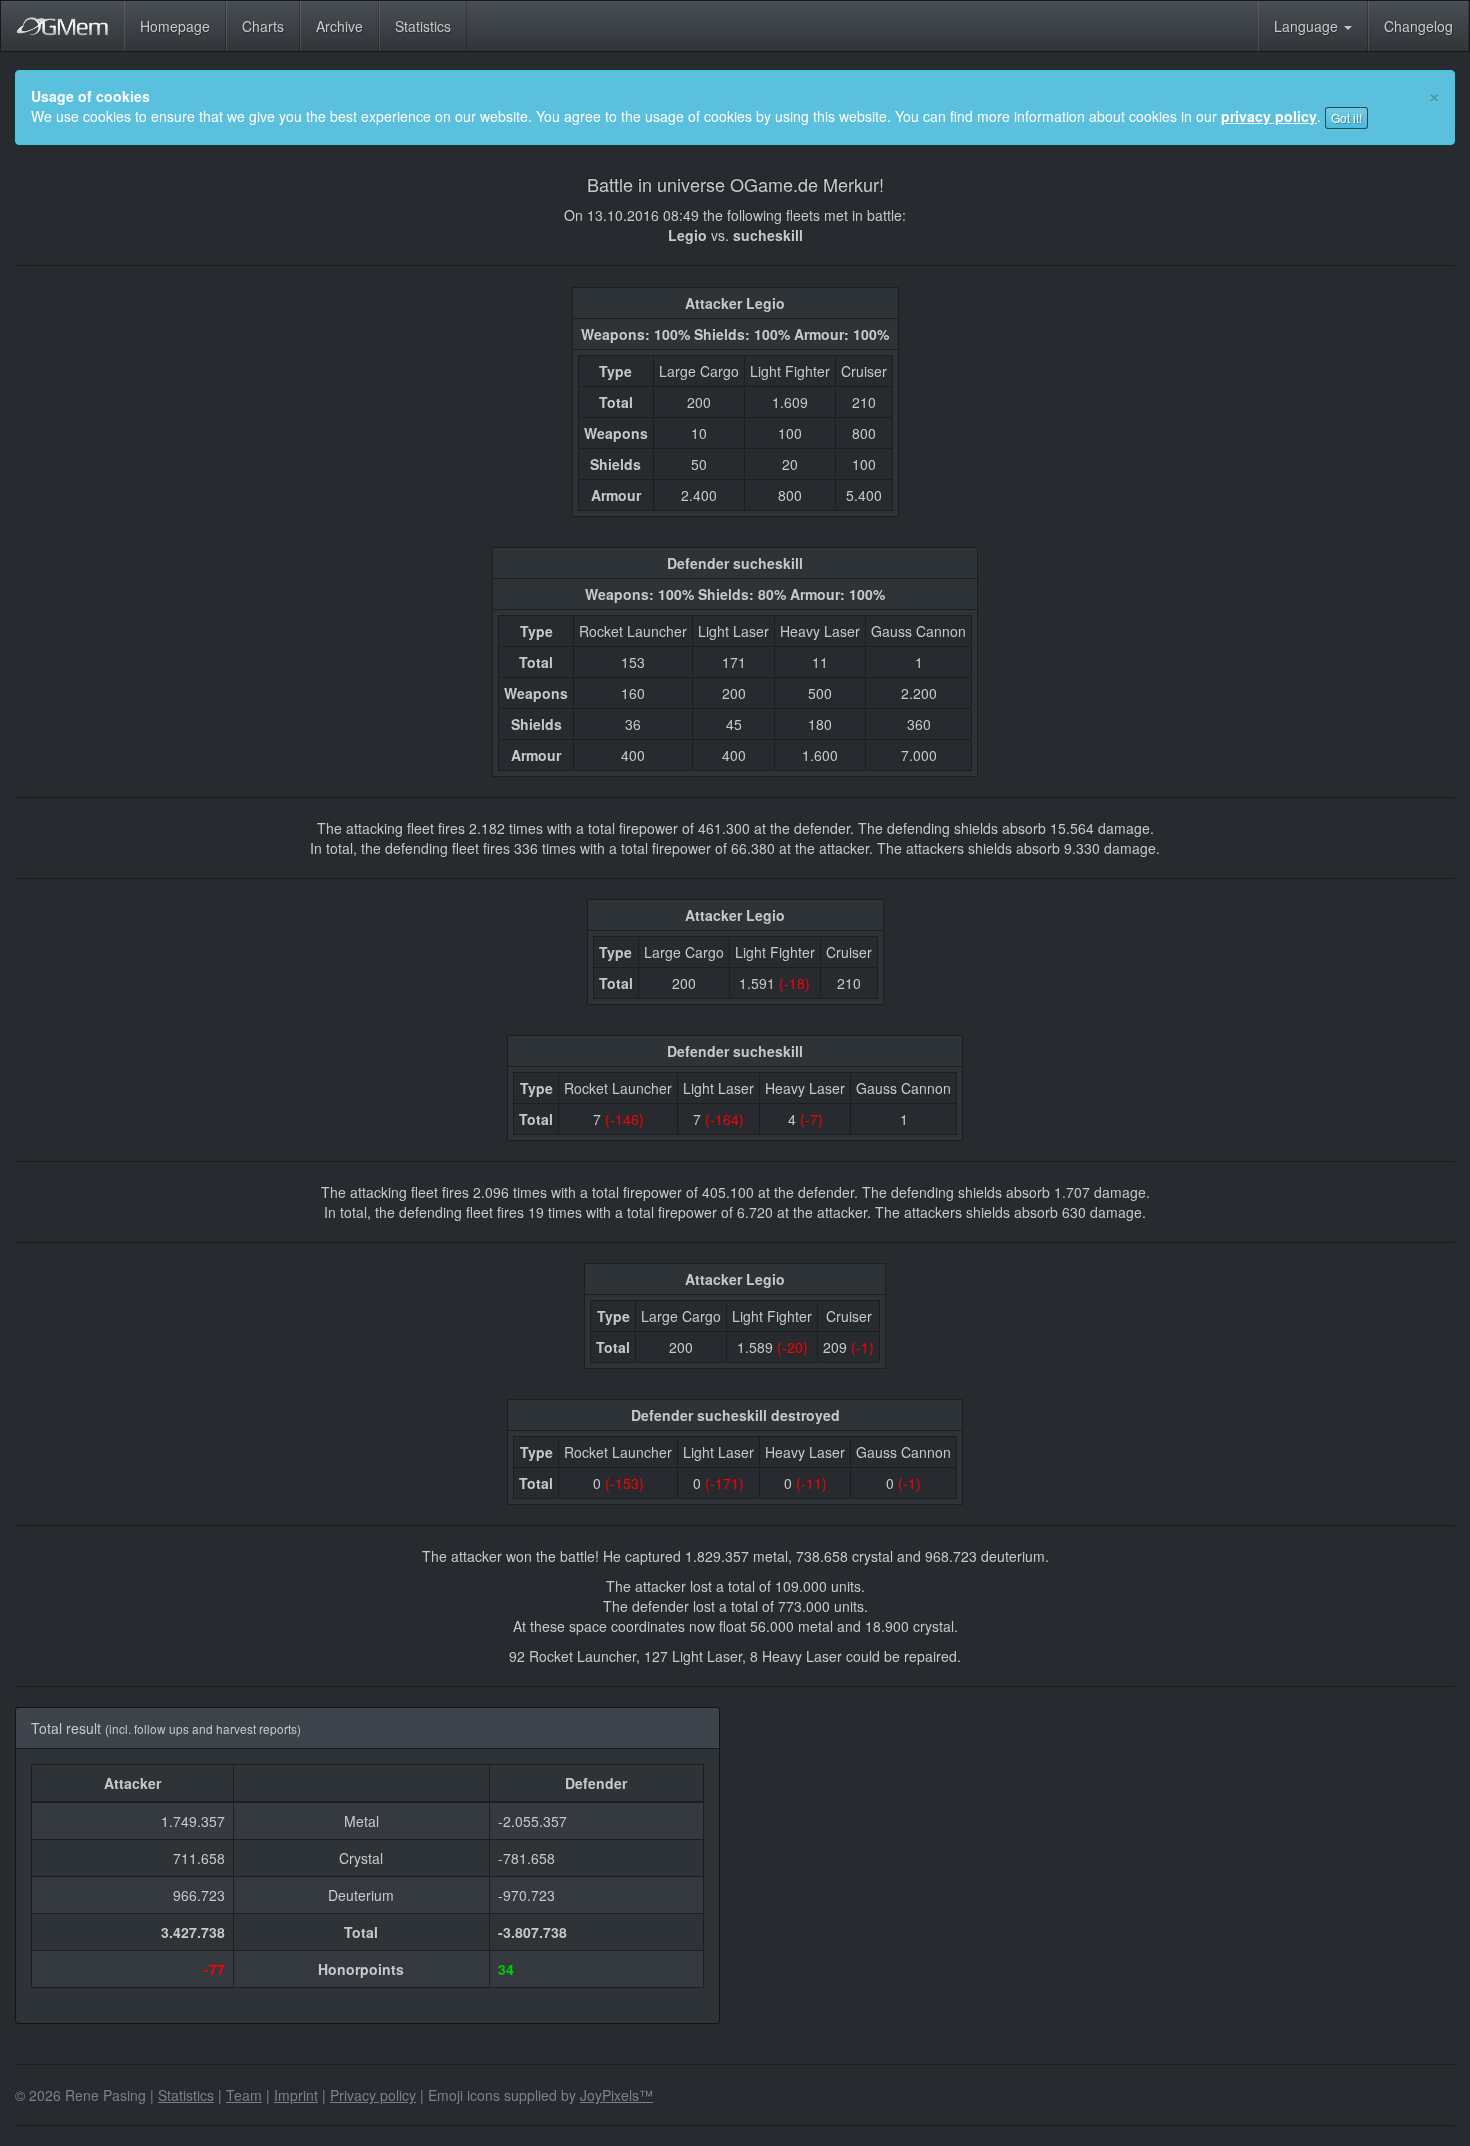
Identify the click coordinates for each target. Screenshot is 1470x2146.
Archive (339, 26)
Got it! (1346, 117)
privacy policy (1269, 116)
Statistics (423, 26)
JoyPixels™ (616, 2095)
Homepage (175, 26)
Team (244, 2095)
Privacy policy (373, 2095)
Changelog (1418, 26)
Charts (263, 26)
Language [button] (1308, 26)
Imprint (296, 2095)
